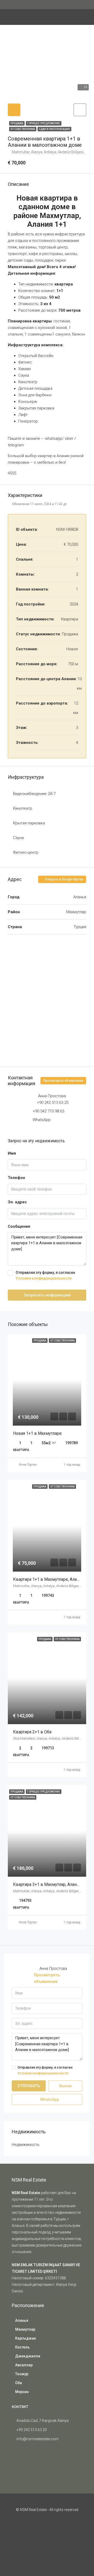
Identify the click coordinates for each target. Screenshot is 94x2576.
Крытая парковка (29, 823)
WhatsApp (42, 1120)
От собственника (23, 129)
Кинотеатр (23, 808)
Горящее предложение (44, 123)
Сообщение (19, 1226)
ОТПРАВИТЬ (29, 2086)
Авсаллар (24, 2365)
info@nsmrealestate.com (37, 2439)
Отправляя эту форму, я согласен (45, 1275)
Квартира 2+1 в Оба (33, 1732)
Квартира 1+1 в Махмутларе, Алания (49, 1579)
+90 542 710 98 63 (48, 1111)
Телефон (16, 1178)
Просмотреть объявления (63, 1081)
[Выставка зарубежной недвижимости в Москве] (25, 2464)
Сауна (18, 838)
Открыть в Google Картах (64, 879)
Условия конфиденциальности (44, 1278)
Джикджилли (28, 2356)
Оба (19, 2383)
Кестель (22, 2347)
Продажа (17, 123)
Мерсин (22, 2392)
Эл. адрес (17, 1202)
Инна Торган (28, 1465)
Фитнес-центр (26, 852)
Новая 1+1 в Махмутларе (37, 1433)
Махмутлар (25, 2329)
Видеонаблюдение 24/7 (34, 794)
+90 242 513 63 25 (53, 1102)
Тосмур (22, 2374)
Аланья (22, 2320)
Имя (12, 1153)
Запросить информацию (47, 1295)
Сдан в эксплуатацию (54, 129)
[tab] (14, 110)
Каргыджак (26, 2338)
